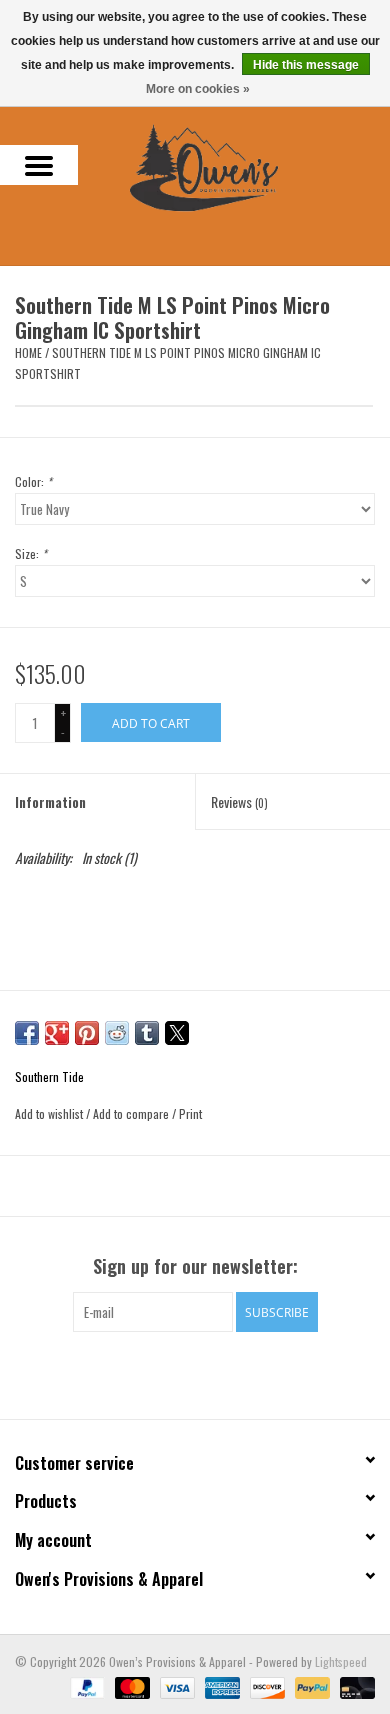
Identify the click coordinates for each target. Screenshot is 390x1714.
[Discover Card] (265, 1686)
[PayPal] (85, 1686)
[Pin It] (87, 1033)
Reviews (239, 801)
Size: (31, 553)
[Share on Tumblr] (147, 1033)
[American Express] (220, 1686)
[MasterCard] (130, 1686)
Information (50, 801)
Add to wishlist (50, 1113)
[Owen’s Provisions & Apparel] (234, 165)
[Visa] (175, 1686)
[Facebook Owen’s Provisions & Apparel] (178, 1373)
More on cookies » (198, 89)
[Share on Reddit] (117, 1033)
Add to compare (132, 1113)
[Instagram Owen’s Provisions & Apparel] (213, 1373)
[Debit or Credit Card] (354, 1686)
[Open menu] (39, 165)
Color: (33, 481)
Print (190, 1113)
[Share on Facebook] (27, 1033)
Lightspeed (341, 1661)
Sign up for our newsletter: (195, 1266)
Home (28, 352)
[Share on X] (177, 1033)
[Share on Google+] (57, 1033)
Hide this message (306, 65)
